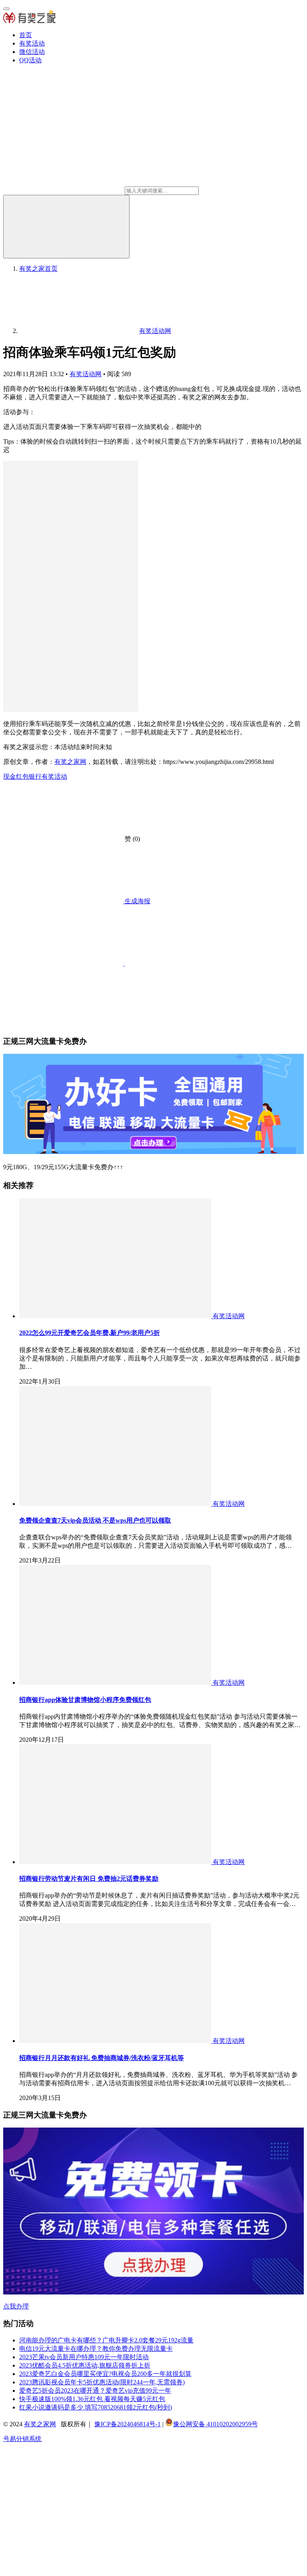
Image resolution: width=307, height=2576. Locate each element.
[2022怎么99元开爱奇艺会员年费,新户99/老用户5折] (116, 1316)
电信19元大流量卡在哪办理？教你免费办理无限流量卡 (96, 2349)
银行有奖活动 (48, 776)
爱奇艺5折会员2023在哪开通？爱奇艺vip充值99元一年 (95, 2391)
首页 (26, 35)
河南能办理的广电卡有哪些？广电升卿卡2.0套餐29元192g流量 (106, 2340)
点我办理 (16, 2306)
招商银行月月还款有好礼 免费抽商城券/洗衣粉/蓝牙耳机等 (102, 2058)
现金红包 (16, 776)
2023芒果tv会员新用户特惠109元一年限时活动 (84, 2357)
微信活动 (32, 52)
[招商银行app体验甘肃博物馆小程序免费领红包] (116, 1683)
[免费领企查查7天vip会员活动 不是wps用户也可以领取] (116, 1504)
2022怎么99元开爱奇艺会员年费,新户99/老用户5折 (90, 1333)
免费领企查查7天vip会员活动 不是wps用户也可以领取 (95, 1520)
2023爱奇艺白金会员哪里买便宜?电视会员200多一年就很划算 (105, 2374)
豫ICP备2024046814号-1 (128, 2424)
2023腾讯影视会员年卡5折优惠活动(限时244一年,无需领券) (102, 2382)
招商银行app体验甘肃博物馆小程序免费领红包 (85, 1700)
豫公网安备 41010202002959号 (215, 2424)
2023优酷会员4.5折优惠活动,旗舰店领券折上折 (85, 2365)
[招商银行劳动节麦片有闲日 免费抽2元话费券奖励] (116, 1862)
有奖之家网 (70, 762)
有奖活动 (32, 43)
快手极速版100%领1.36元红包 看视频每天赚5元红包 (92, 2399)
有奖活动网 (86, 374)
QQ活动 (30, 60)
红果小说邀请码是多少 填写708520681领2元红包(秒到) (96, 2407)
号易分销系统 (22, 2439)
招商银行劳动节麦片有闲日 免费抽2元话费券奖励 (89, 1879)
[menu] (6, 9)
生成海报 (137, 901)
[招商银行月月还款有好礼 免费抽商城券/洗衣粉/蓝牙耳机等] (116, 2041)
